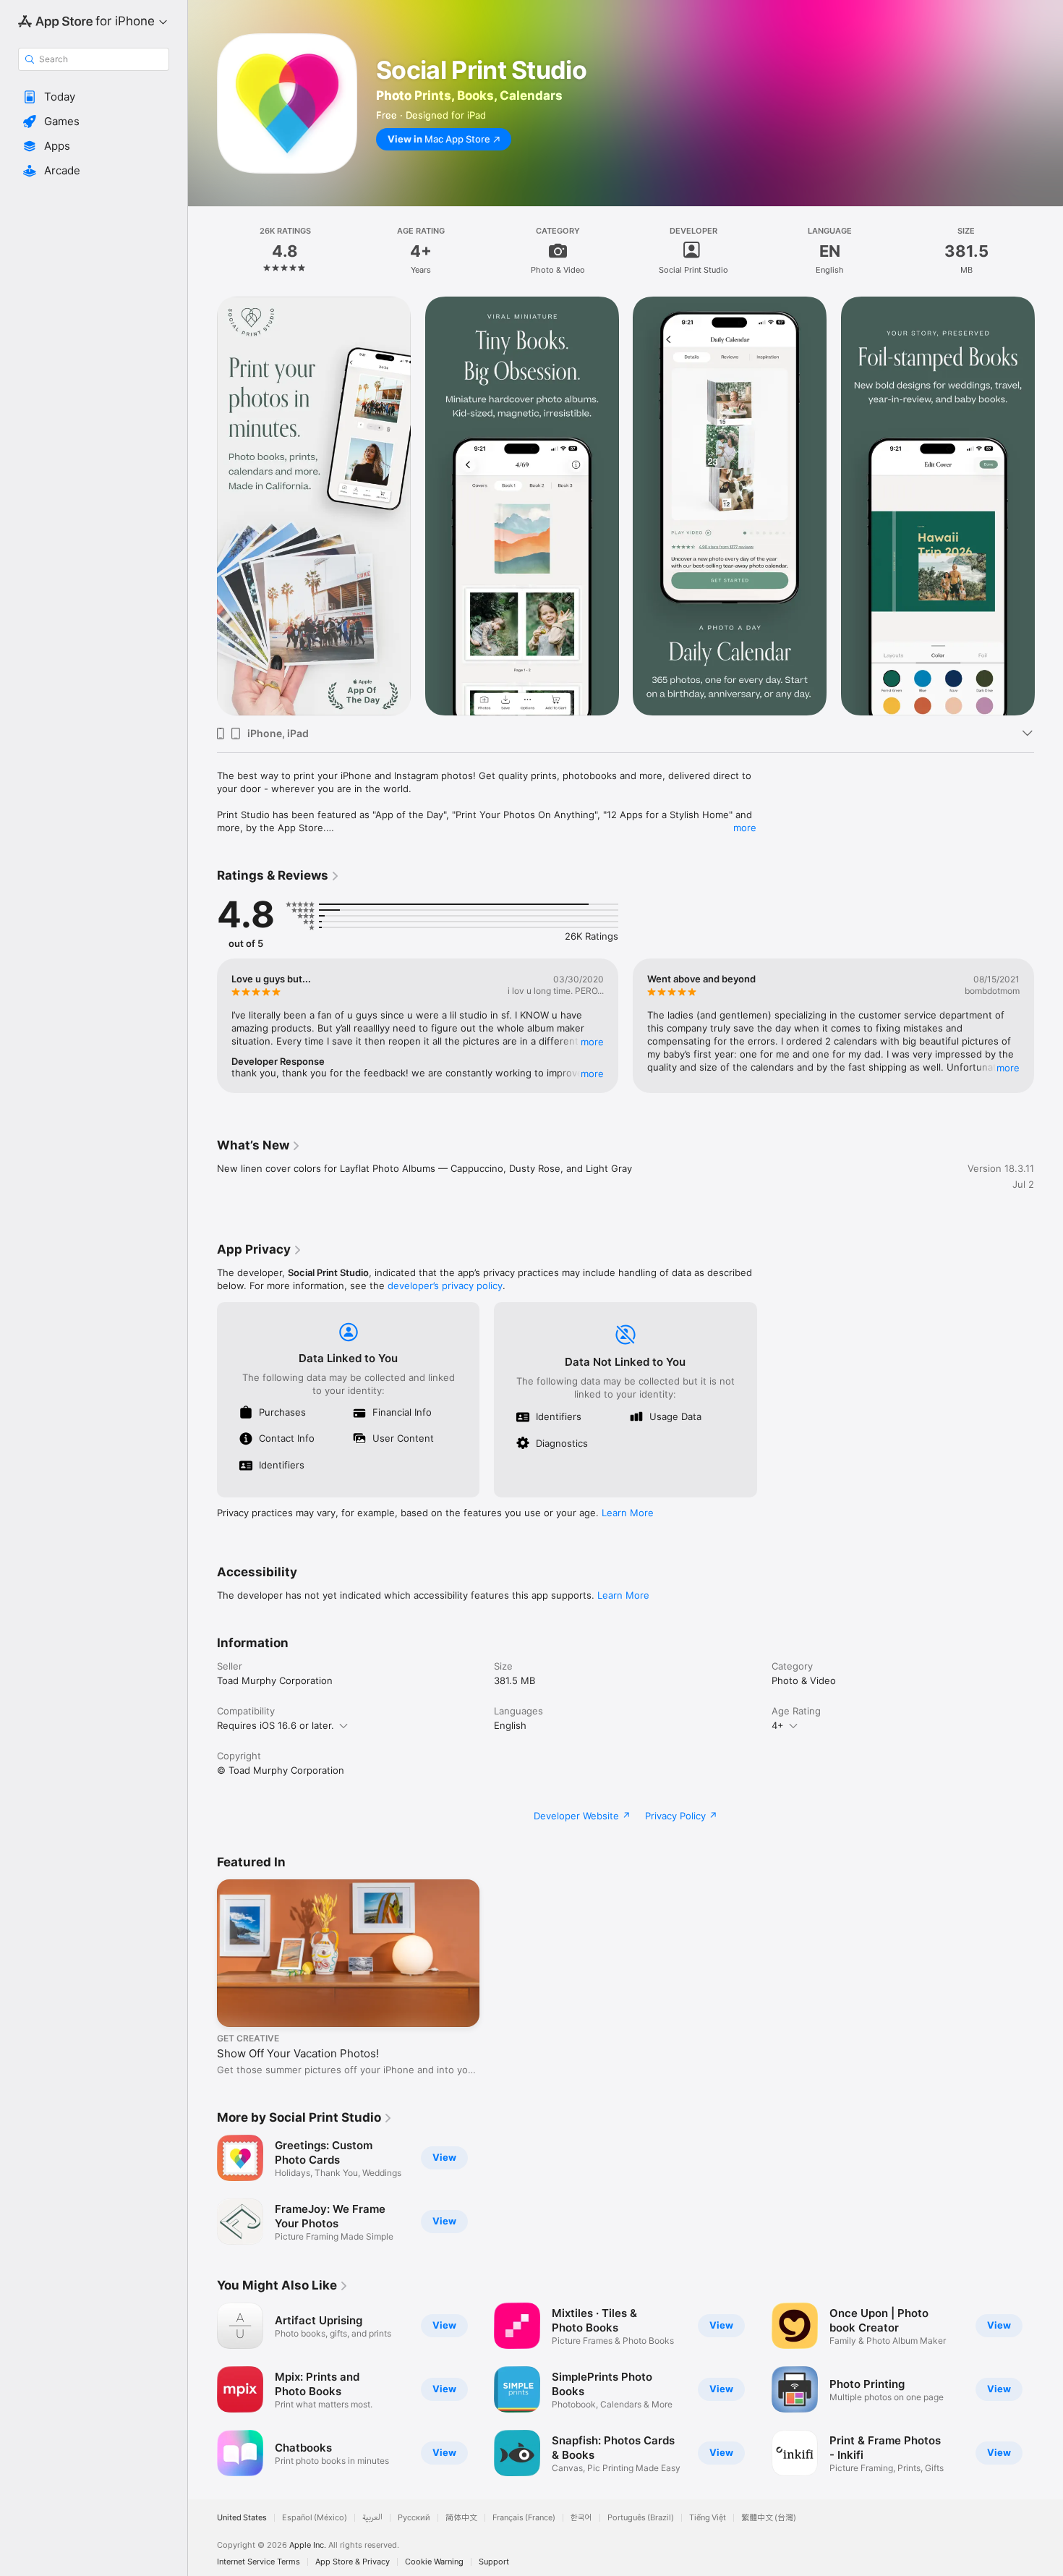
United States (242, 2518)
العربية (372, 2518)
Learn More (628, 1513)
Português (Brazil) (641, 2518)
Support (494, 2562)
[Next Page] (1049, 506)
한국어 (581, 2518)
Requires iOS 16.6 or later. (276, 1725)
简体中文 (461, 2518)
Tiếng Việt (708, 2518)
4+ (778, 1725)
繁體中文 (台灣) (769, 2518)
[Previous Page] (202, 506)
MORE (592, 1042)
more (745, 828)
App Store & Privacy (353, 2562)
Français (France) (524, 2518)
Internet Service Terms (259, 2562)
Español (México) (315, 2518)
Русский (414, 2518)
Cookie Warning (434, 2562)
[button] (94, 97)
